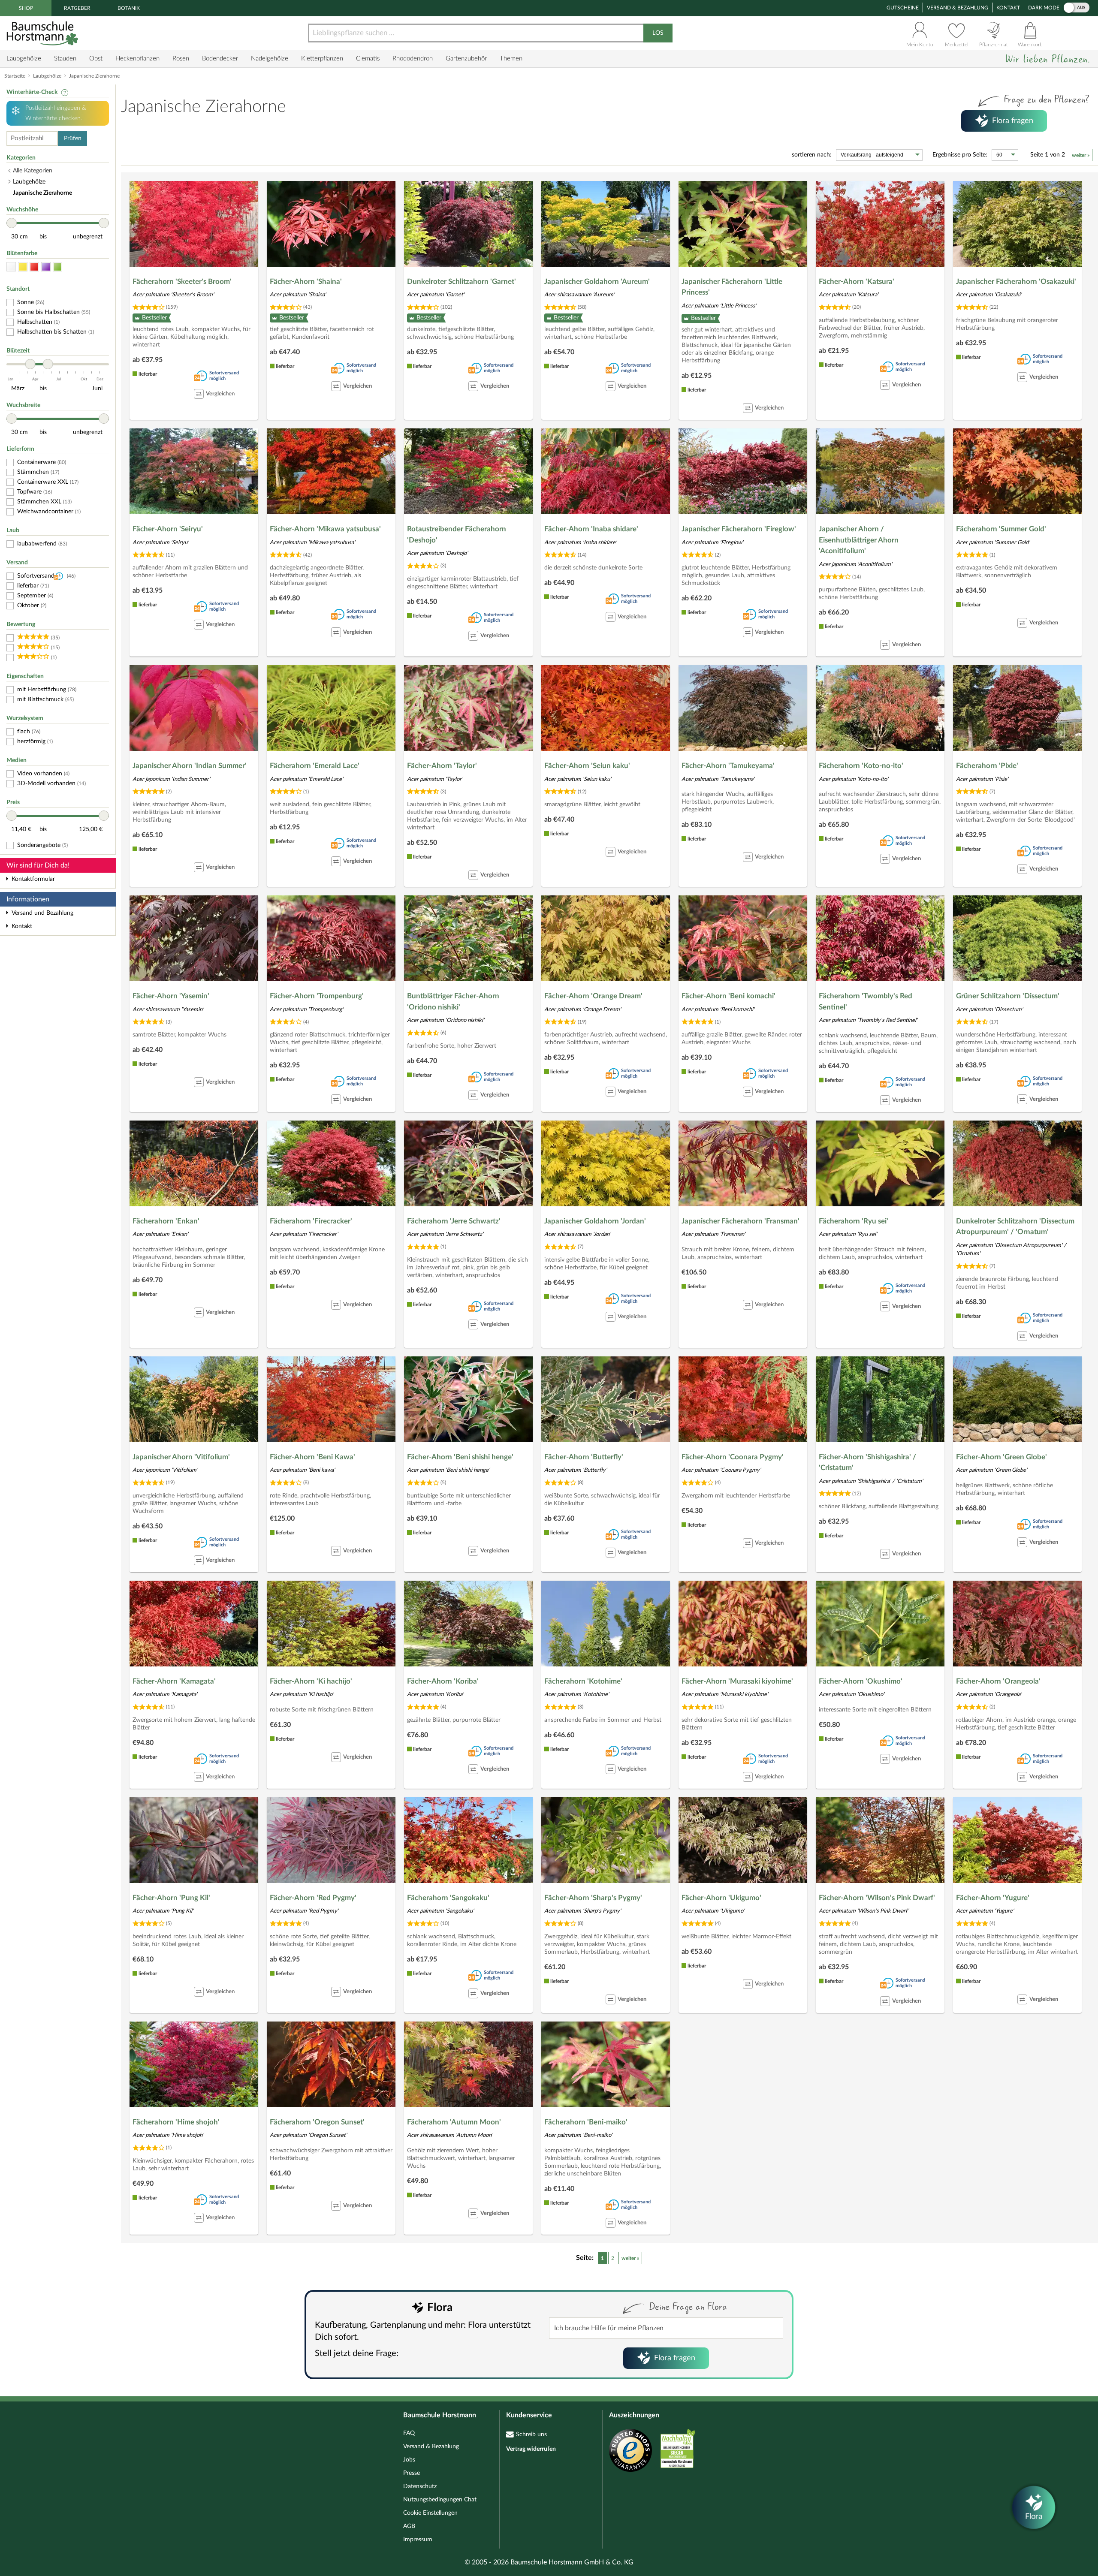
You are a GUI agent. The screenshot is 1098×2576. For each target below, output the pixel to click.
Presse (412, 2473)
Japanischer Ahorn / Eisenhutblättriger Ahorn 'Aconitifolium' (859, 540)
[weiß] (11, 267)
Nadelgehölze (270, 59)
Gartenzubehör (466, 59)
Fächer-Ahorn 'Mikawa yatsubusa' (325, 529)
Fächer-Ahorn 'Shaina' (306, 282)
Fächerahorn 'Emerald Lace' (315, 766)
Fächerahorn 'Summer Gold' (1001, 529)
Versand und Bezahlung (42, 913)
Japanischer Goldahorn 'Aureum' (597, 282)
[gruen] (57, 267)
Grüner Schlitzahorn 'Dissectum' (1008, 996)
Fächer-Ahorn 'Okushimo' (861, 1681)
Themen (511, 59)
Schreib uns (531, 2434)
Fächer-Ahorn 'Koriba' (443, 1681)
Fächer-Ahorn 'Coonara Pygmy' (733, 1457)
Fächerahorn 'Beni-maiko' (586, 2122)
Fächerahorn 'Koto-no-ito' (861, 766)
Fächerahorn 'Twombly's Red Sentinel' (866, 1002)
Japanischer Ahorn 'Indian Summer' (190, 766)
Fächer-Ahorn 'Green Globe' (1001, 1457)
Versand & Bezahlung (958, 8)
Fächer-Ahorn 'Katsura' (857, 282)
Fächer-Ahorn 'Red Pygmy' (313, 1898)
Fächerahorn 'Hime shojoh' (176, 2122)
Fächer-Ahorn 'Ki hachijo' (311, 1681)
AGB (409, 2526)
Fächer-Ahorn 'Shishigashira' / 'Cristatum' (867, 1463)
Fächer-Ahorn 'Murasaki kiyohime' (737, 1681)
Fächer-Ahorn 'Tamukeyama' (728, 766)
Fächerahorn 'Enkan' (166, 1221)
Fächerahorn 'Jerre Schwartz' (454, 1221)
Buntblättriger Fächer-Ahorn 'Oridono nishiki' (453, 1002)
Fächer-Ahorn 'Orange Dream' (593, 996)
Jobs (409, 2460)
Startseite (15, 76)
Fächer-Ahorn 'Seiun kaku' (587, 766)
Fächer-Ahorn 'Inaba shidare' (591, 529)
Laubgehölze (24, 59)
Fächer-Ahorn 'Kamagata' (174, 1681)
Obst (96, 59)
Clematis (368, 59)
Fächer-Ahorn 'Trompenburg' (317, 996)
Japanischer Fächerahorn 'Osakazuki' (1016, 282)
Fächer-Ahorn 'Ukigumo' (721, 1898)
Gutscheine (903, 8)
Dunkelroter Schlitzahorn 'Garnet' (462, 282)
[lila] (46, 267)
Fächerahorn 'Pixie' (987, 766)
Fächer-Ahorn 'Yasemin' (171, 996)
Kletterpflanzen (322, 59)
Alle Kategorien (33, 171)
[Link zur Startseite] (43, 33)
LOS (658, 33)
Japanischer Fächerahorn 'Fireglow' (739, 529)
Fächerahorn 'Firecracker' (311, 1221)
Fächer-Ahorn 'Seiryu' (168, 529)
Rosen (181, 59)
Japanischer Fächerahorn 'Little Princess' (732, 287)
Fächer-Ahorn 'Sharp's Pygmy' (593, 1898)
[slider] (12, 223)
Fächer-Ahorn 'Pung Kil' (171, 1898)
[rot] (34, 267)
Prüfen (73, 139)
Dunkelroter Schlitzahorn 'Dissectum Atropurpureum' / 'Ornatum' (1015, 1227)
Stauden (65, 59)
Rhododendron (413, 59)
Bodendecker (220, 59)
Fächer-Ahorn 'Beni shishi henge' (460, 1457)
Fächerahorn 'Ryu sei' (854, 1221)
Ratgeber (77, 8)
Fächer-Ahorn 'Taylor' (442, 766)
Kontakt (1008, 8)
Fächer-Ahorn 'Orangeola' (998, 1681)
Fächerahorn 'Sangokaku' (448, 1898)
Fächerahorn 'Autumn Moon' (454, 2122)
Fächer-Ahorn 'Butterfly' (584, 1457)
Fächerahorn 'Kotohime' (583, 1681)
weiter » (1081, 155)
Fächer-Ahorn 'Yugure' (993, 1898)
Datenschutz (420, 2486)
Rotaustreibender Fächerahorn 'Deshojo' (457, 535)
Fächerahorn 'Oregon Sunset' (317, 2122)
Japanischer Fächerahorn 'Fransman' (741, 1221)
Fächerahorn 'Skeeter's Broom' (182, 282)
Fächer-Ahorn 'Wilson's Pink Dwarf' (877, 1898)
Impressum (418, 2540)
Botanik (129, 8)
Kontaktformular (33, 879)
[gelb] (23, 267)
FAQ (409, 2433)
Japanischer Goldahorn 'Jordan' (595, 1221)
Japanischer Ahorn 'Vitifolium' (181, 1457)
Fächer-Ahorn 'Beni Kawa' (312, 1457)
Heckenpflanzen (137, 59)
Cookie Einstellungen (430, 2513)
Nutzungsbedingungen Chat (440, 2500)
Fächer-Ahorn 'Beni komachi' (728, 996)
